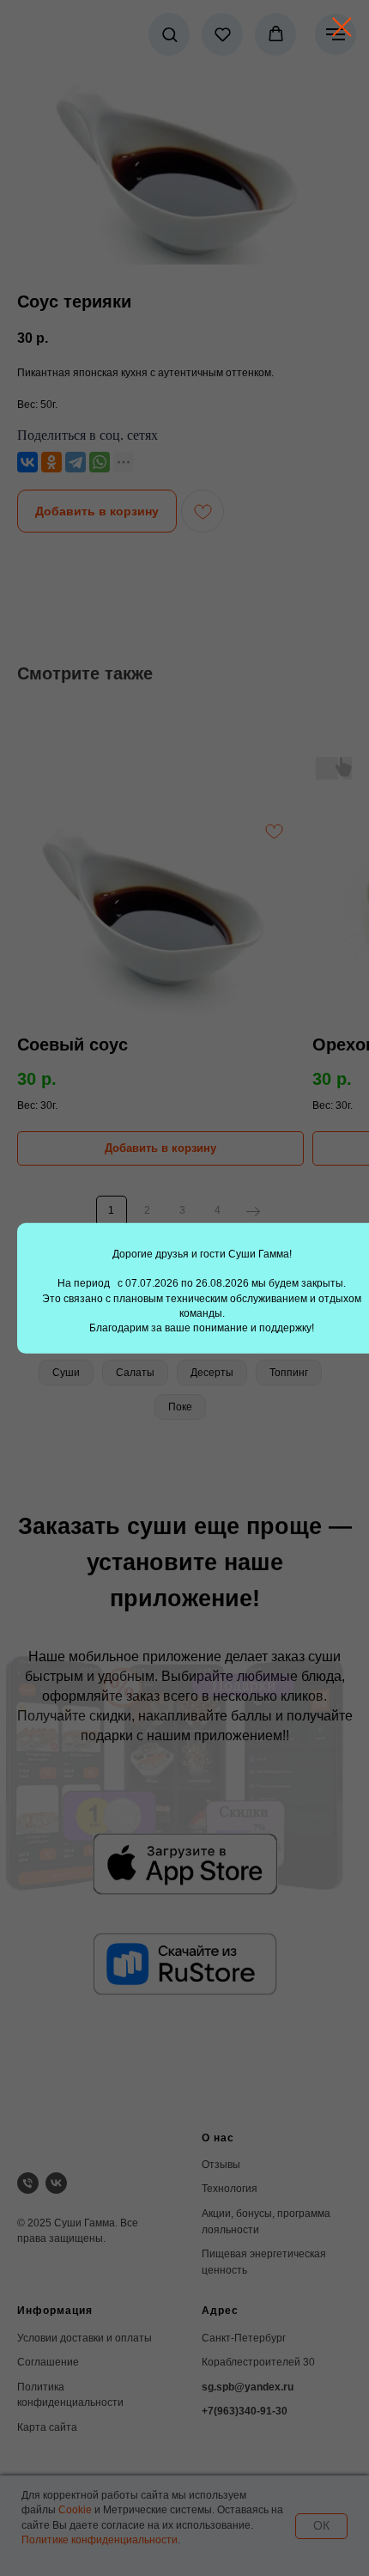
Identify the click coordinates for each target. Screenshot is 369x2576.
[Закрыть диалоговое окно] (342, 27)
